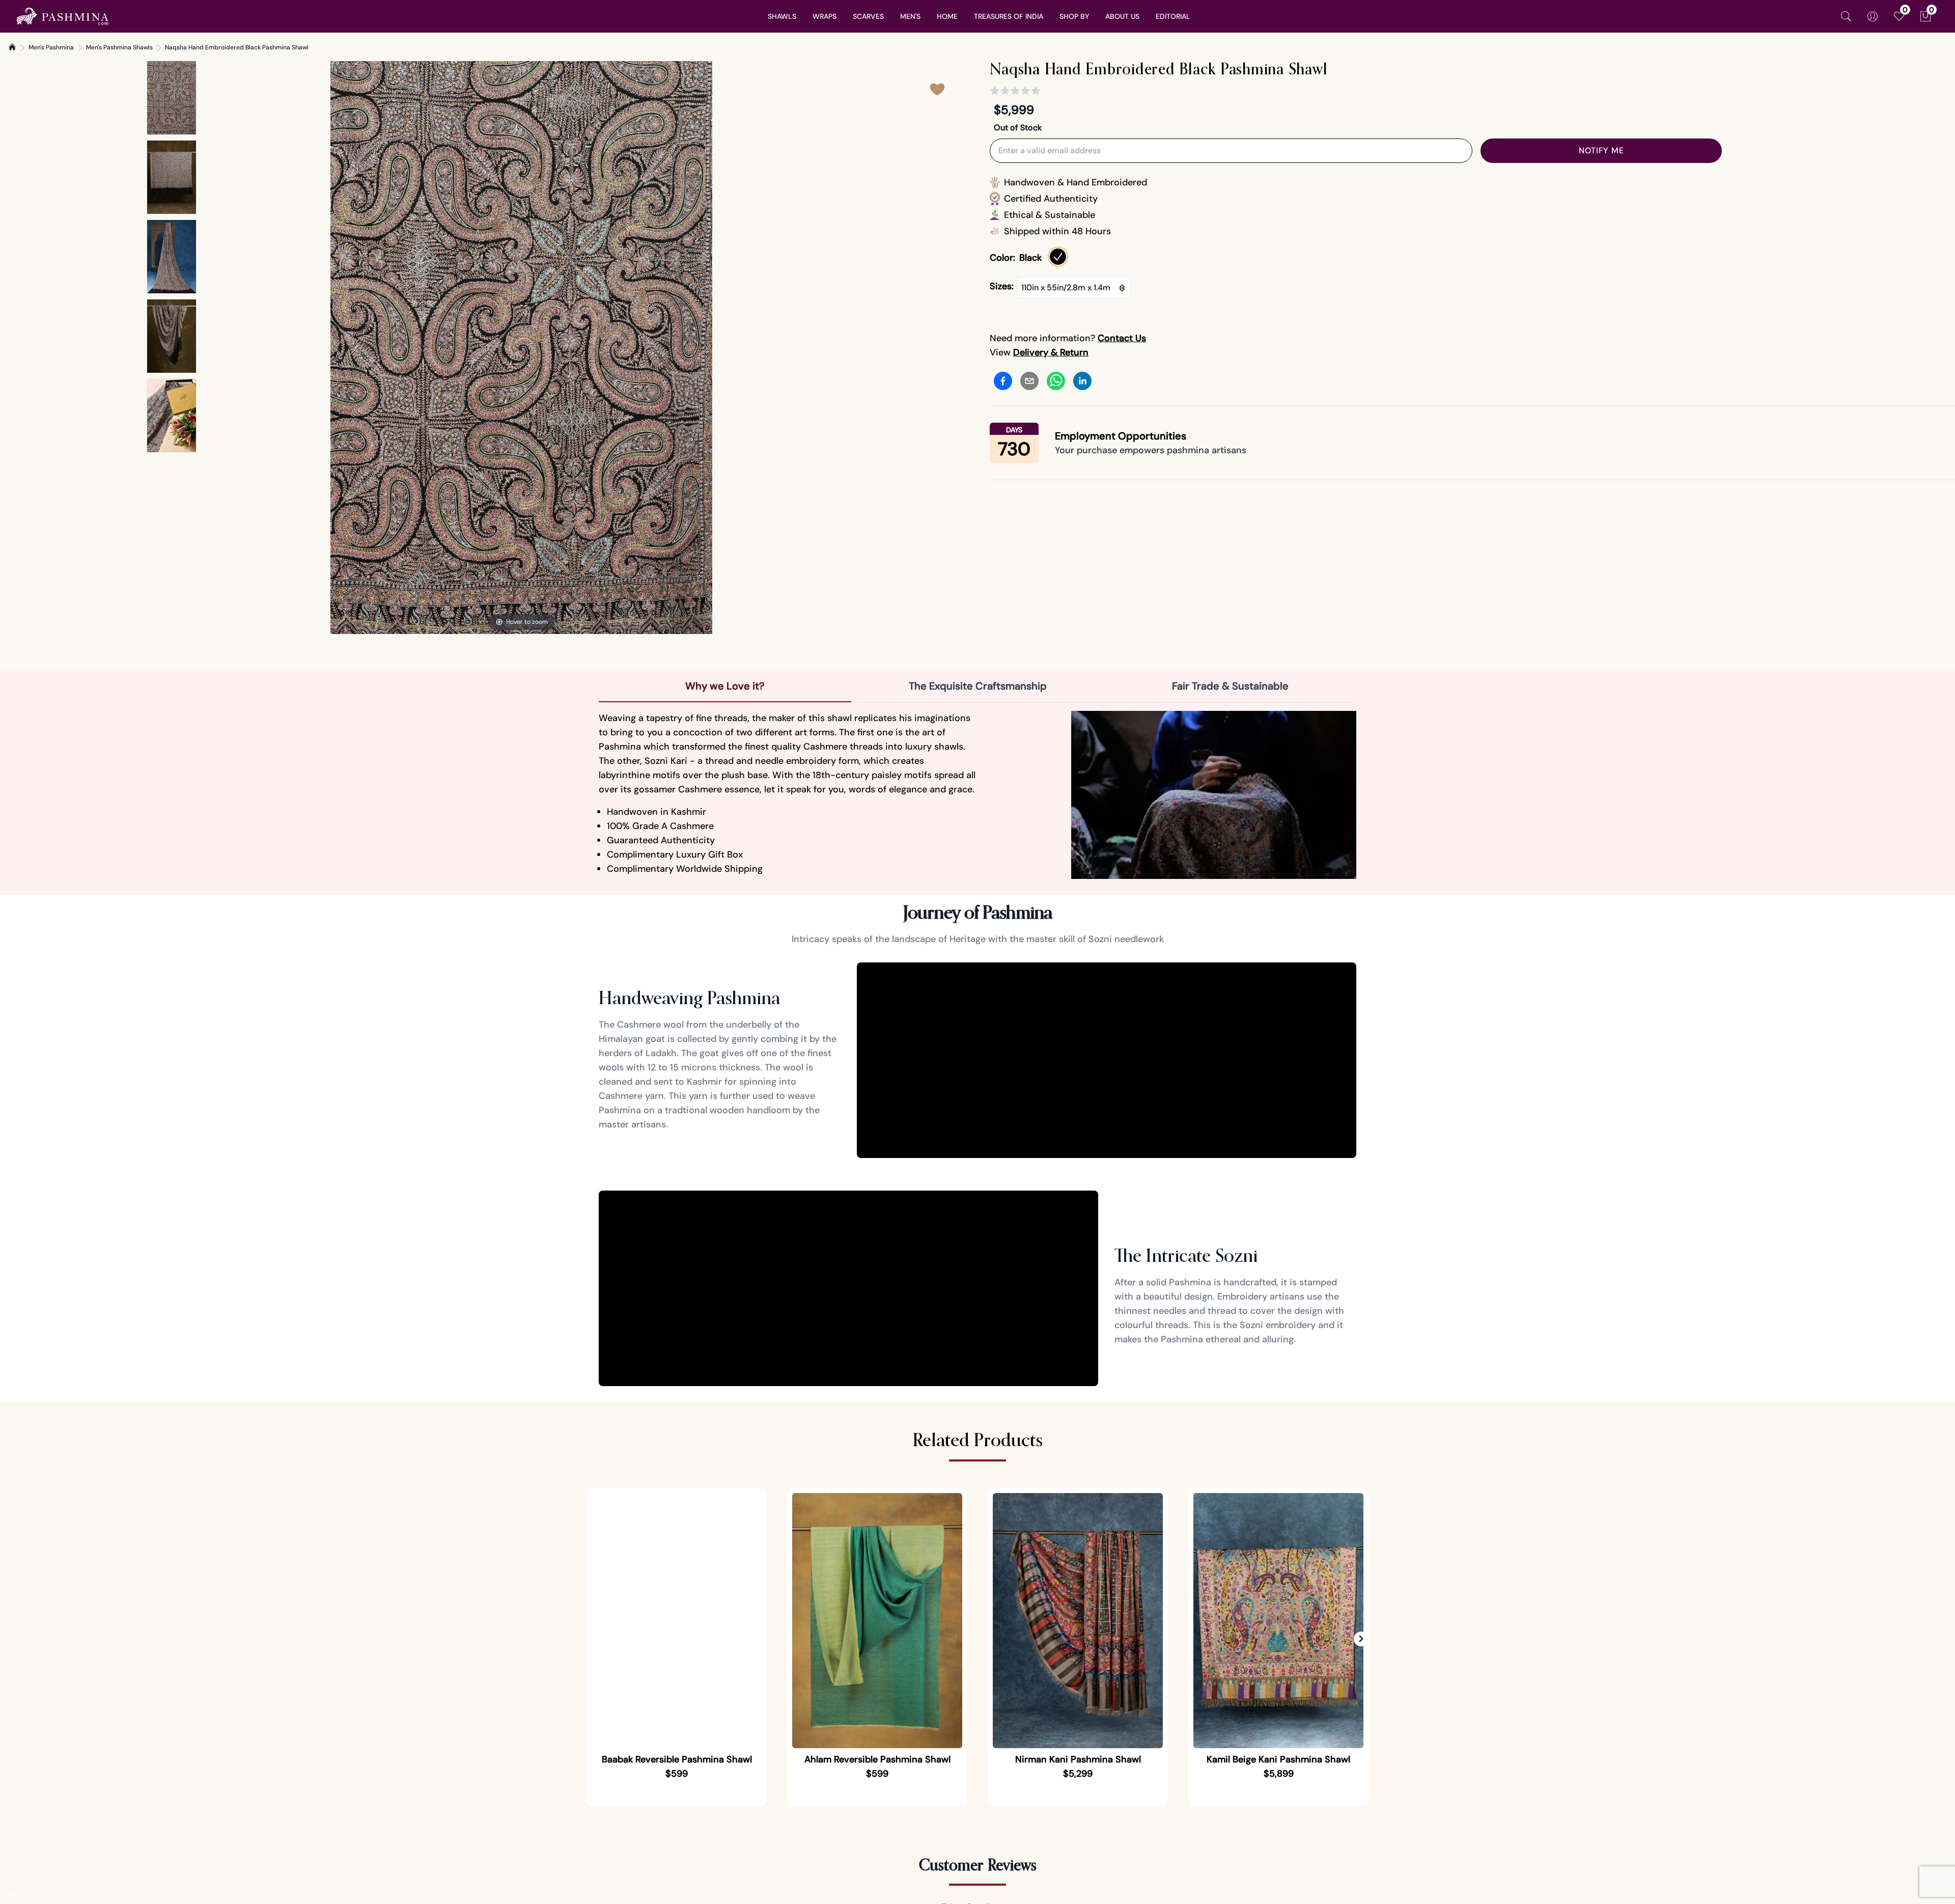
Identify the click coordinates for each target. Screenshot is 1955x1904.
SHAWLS (782, 16)
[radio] (1058, 257)
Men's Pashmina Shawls (119, 47)
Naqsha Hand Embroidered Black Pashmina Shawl (237, 47)
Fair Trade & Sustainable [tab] (1230, 686)
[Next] (704, 348)
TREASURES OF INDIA (1009, 16)
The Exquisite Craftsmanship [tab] (978, 686)
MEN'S (910, 16)
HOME (947, 16)
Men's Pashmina (51, 47)
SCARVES (868, 16)
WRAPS (825, 16)
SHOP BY (1074, 16)
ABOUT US (1122, 16)
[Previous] (339, 348)
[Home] (12, 47)
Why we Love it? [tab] (725, 686)
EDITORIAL (1173, 16)
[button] (1361, 1639)
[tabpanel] (978, 795)
